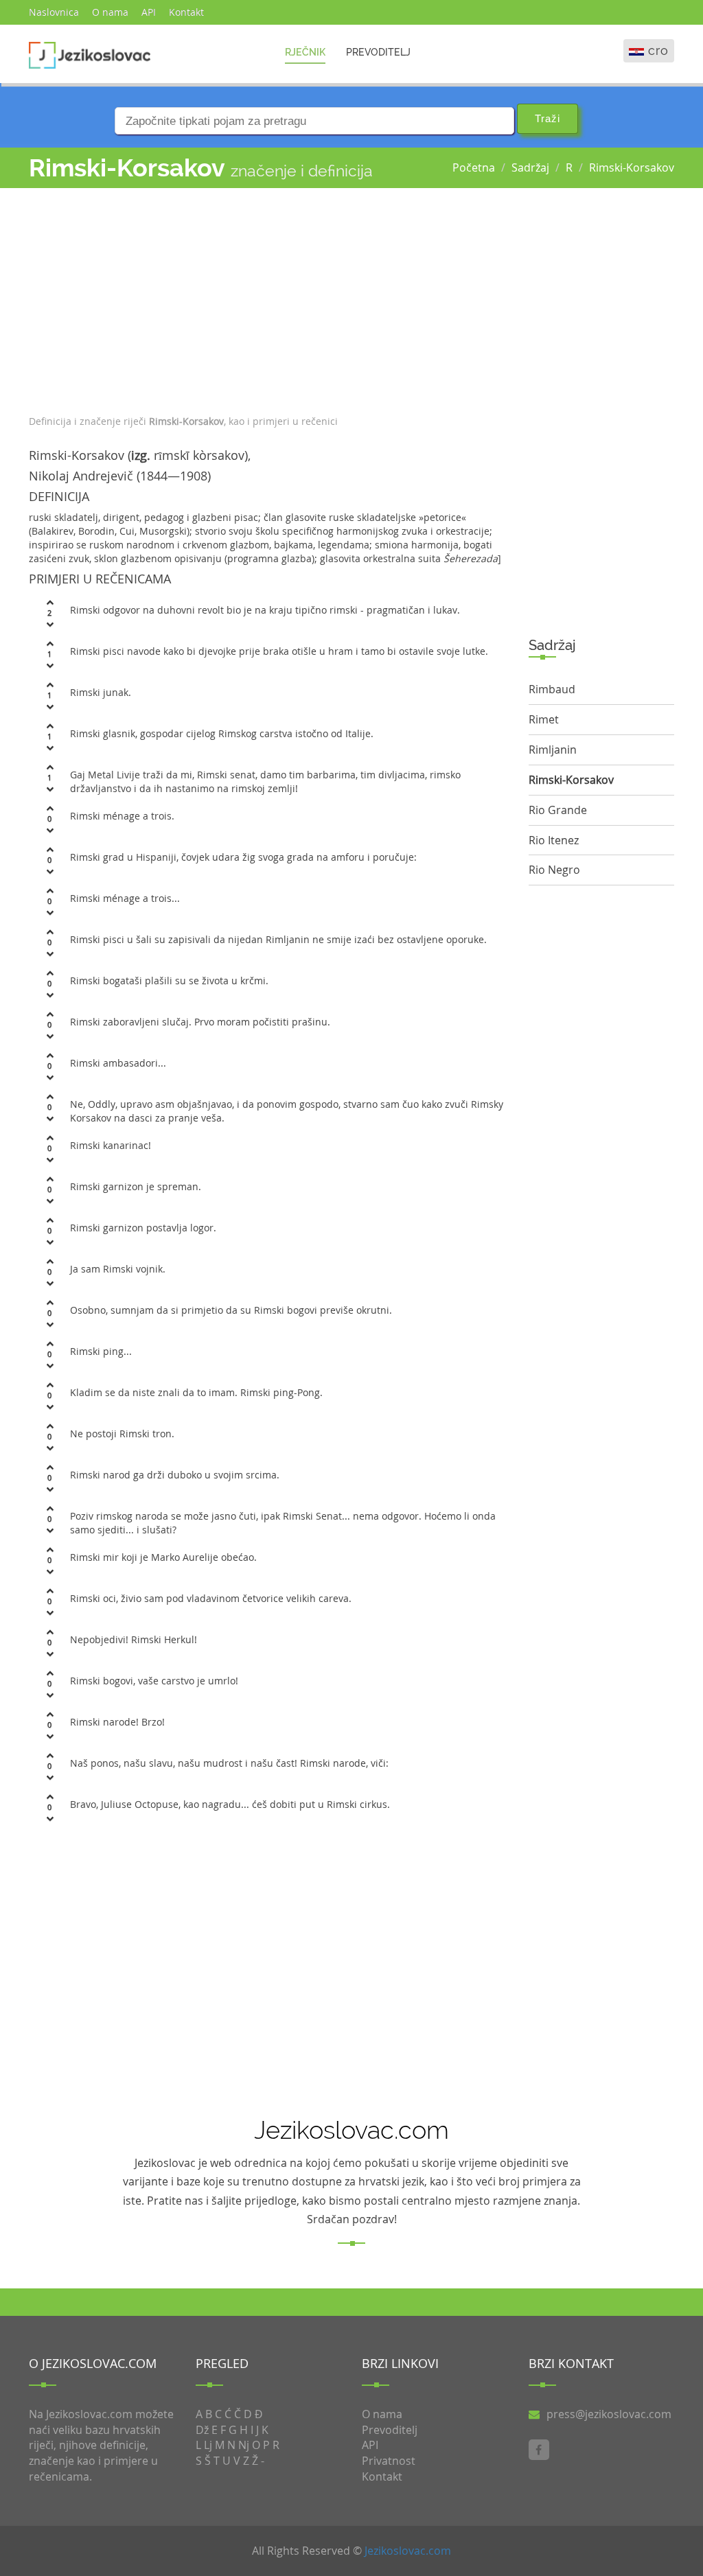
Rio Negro (554, 870)
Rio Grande (558, 810)
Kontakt (186, 12)
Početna (474, 167)
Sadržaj (530, 167)
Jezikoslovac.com (408, 2551)
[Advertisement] (268, 298)
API (149, 12)
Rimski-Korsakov (632, 167)
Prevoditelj (378, 52)
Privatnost (389, 2461)
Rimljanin (553, 750)
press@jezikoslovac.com (609, 2414)
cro (658, 50)
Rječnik (305, 52)
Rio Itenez (554, 840)
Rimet (544, 719)
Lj (208, 2445)
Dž (202, 2430)
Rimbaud (552, 689)
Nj (244, 2445)
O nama (110, 12)
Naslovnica (54, 12)
